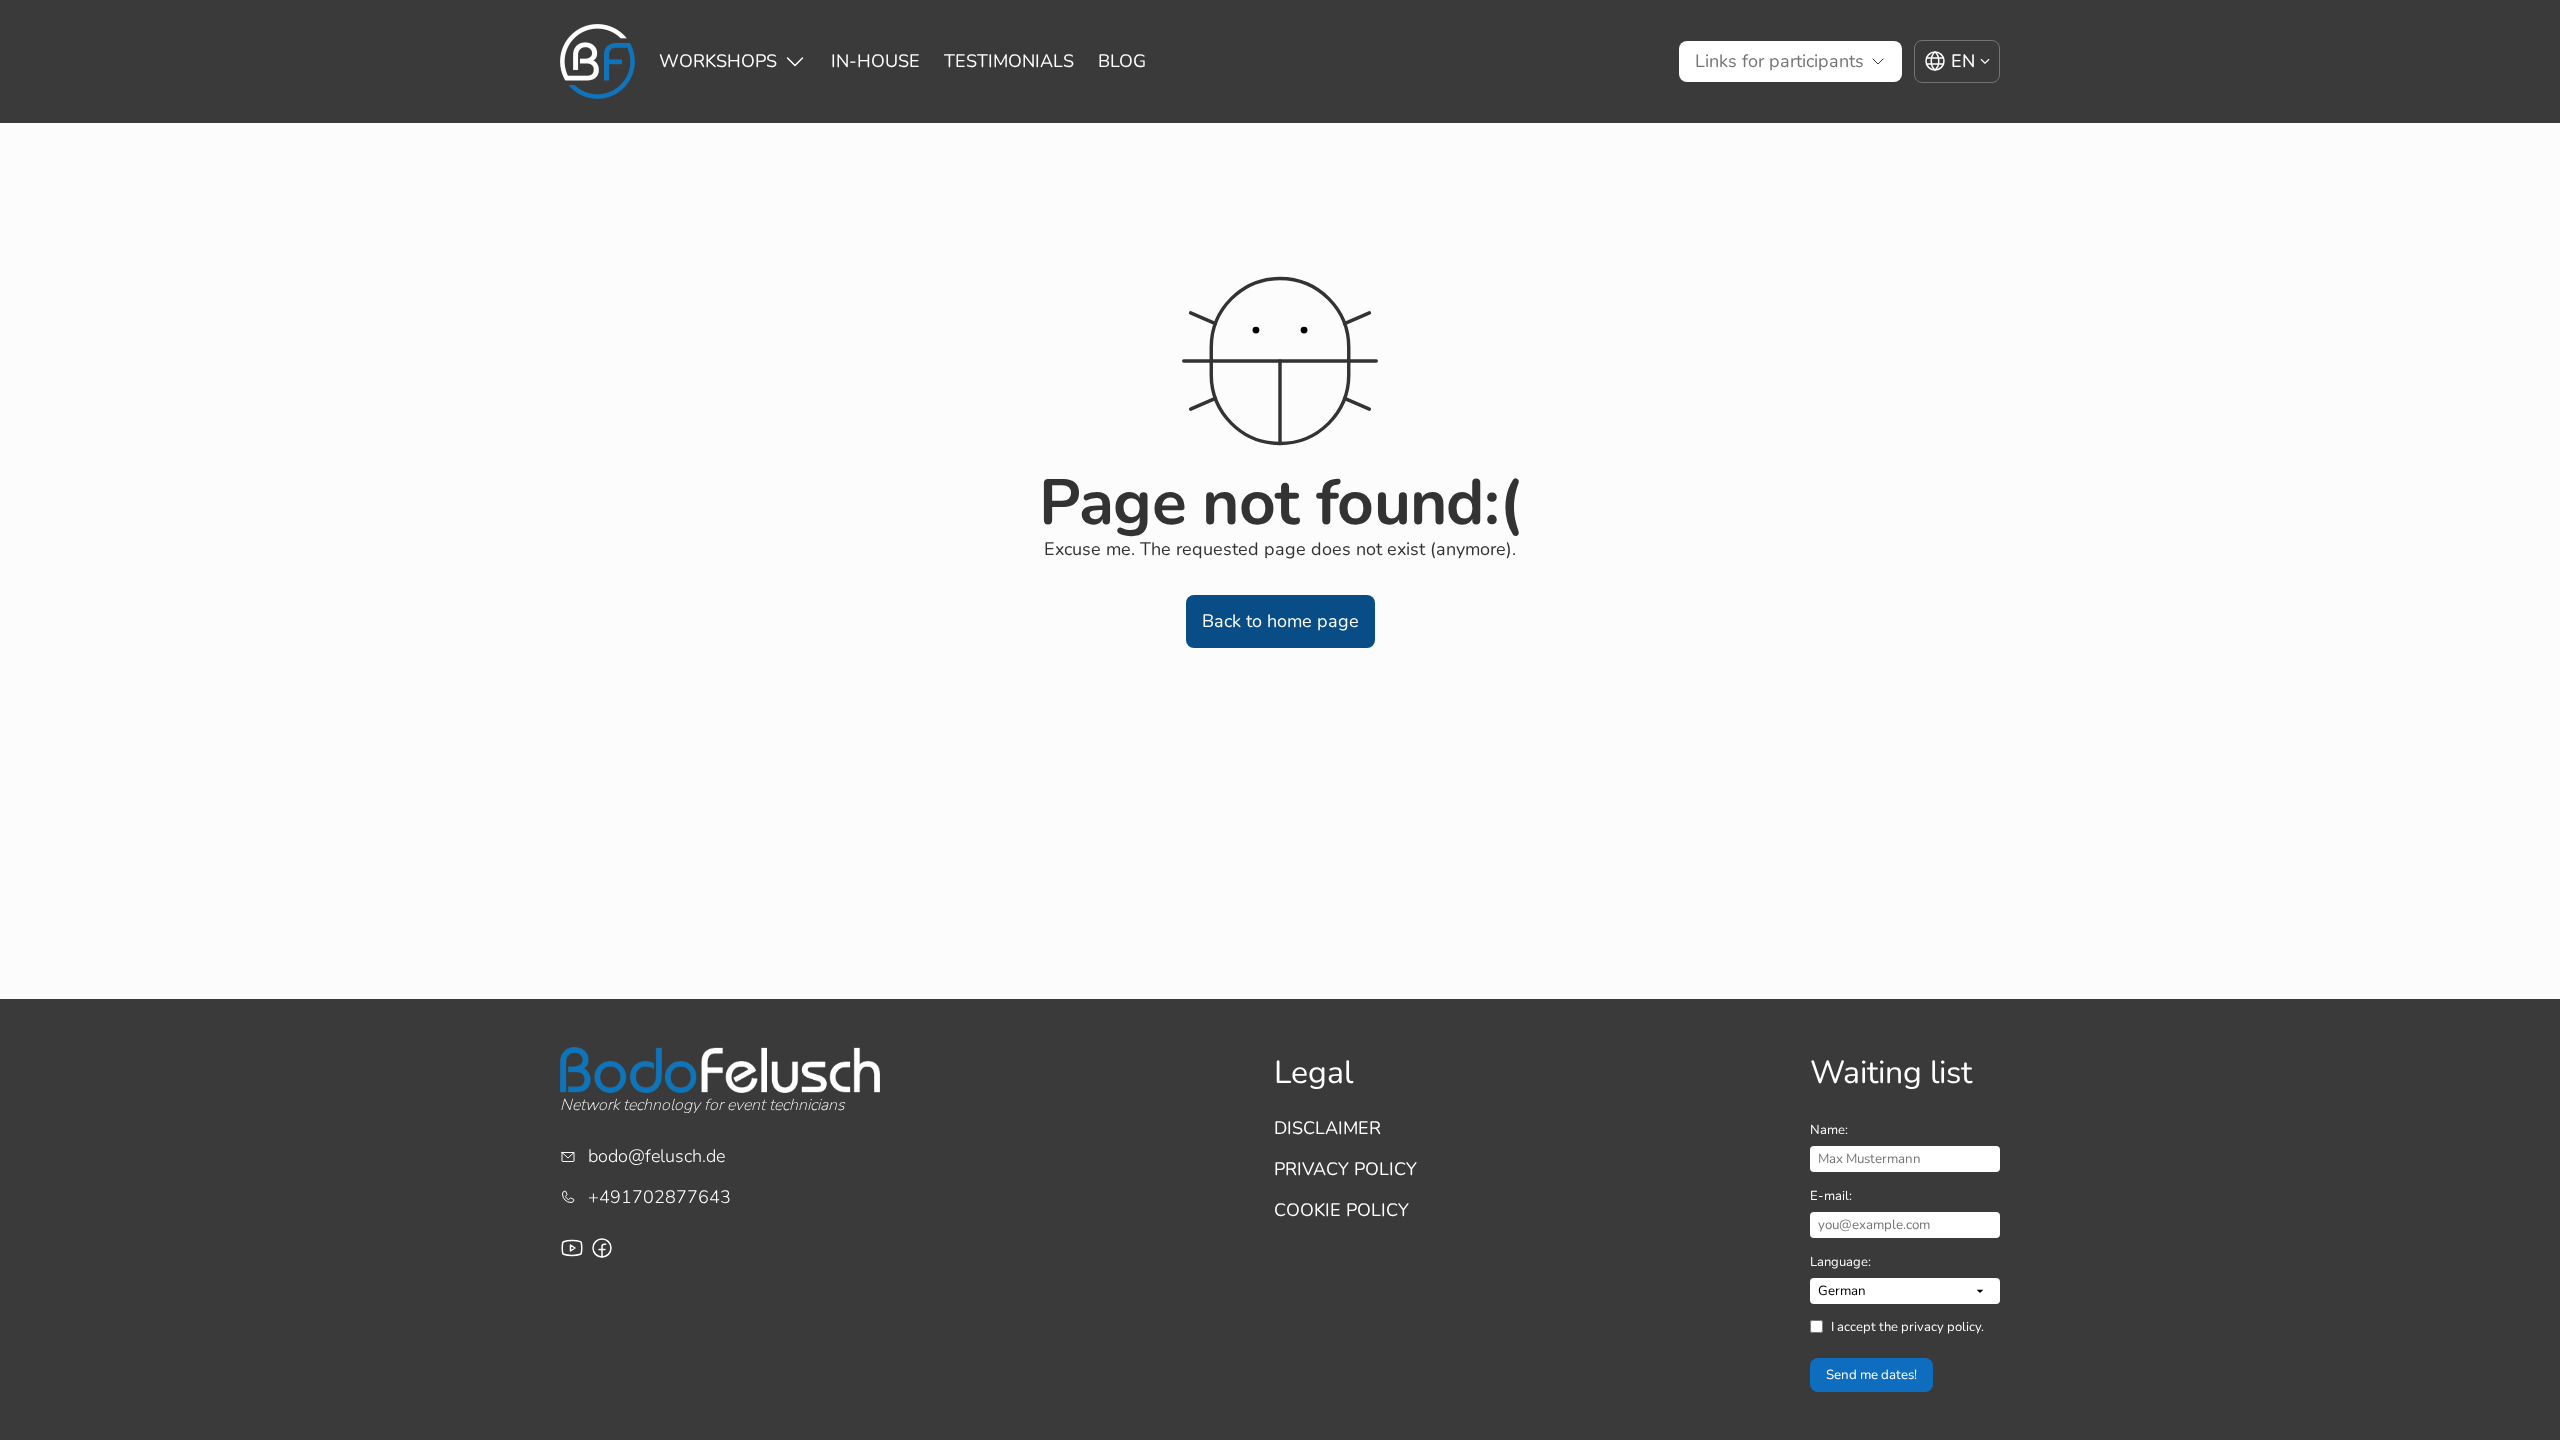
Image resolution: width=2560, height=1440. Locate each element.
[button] (1280, 621)
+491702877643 (659, 1197)
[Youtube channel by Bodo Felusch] (572, 1248)
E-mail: (1831, 1196)
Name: (1829, 1130)
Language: (1840, 1262)
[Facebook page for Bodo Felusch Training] (602, 1248)
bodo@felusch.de (656, 1156)
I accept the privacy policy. (1907, 1327)
